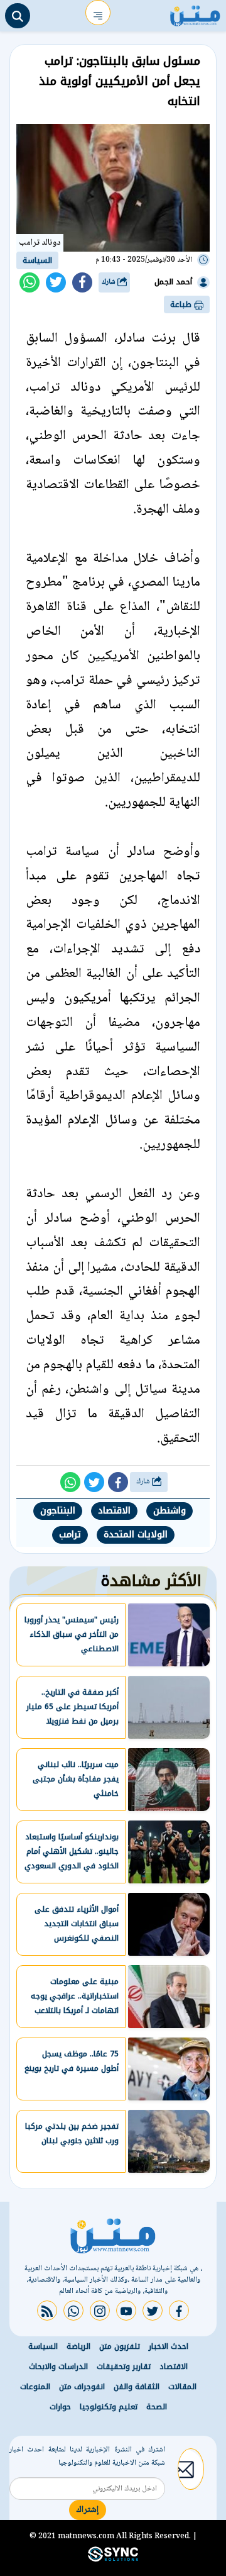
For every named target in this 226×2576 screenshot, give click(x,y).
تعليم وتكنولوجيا (109, 2407)
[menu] (98, 13)
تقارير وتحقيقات (124, 2367)
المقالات (182, 2387)
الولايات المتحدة (136, 1535)
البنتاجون (58, 1511)
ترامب (70, 1535)
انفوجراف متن (82, 2387)
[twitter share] (56, 282)
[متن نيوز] (195, 13)
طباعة (182, 304)
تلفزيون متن (120, 2346)
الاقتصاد (114, 1511)
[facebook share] (82, 282)
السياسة (37, 260)
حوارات (60, 2407)
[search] (18, 16)
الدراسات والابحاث (58, 2367)
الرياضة (78, 2346)
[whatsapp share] (30, 282)
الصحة (157, 2407)
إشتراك (88, 2510)
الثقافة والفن (137, 2387)
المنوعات (35, 2387)
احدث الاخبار (169, 2346)
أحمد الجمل (173, 282)
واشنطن (169, 1511)
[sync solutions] (113, 2559)
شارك (110, 282)
